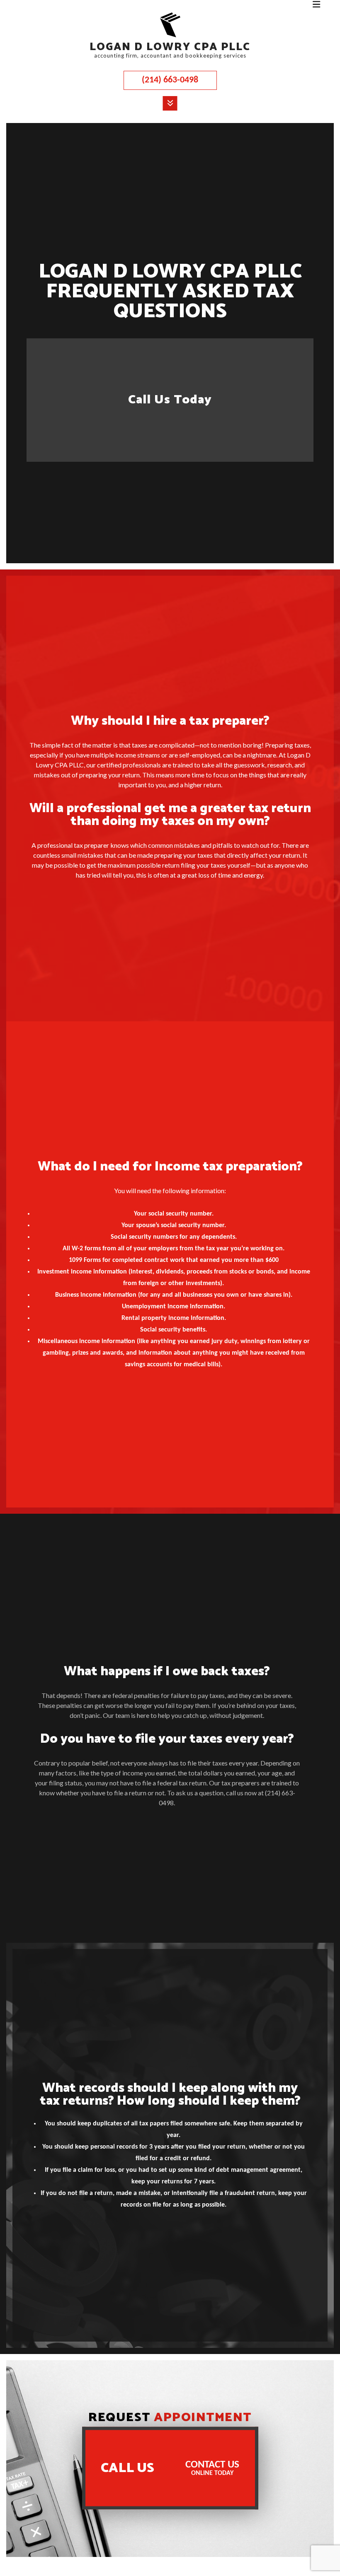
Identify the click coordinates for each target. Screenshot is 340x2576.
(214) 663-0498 (170, 80)
